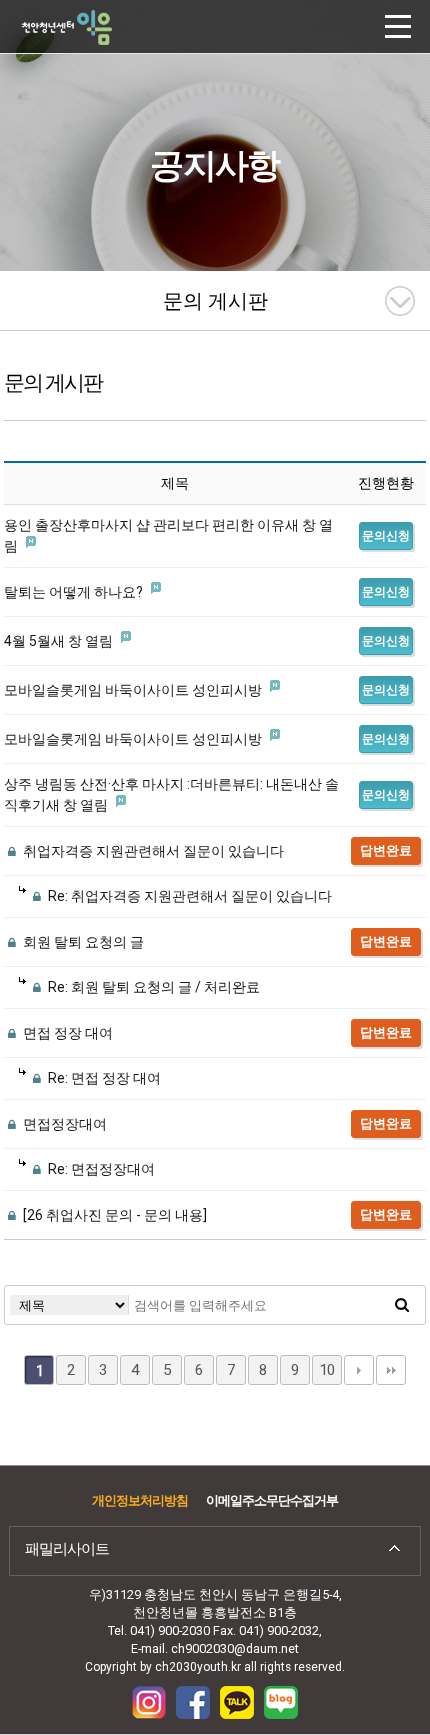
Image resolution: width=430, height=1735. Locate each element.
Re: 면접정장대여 (100, 1169)
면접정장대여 (63, 1124)
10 (327, 1370)
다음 (359, 1370)
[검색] (402, 1305)
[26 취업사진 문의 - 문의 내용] (113, 1215)
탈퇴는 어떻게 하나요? (75, 592)
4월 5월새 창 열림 (60, 641)
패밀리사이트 (67, 1549)
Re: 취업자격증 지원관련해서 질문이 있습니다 (188, 896)
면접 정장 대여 (66, 1033)
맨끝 (391, 1370)
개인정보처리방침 (140, 1500)
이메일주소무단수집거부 (272, 1500)
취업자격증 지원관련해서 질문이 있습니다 (152, 851)
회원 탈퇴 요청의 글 (82, 942)
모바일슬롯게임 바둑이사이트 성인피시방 (134, 690)
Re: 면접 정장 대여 (103, 1078)
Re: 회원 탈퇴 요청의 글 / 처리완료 (152, 987)
